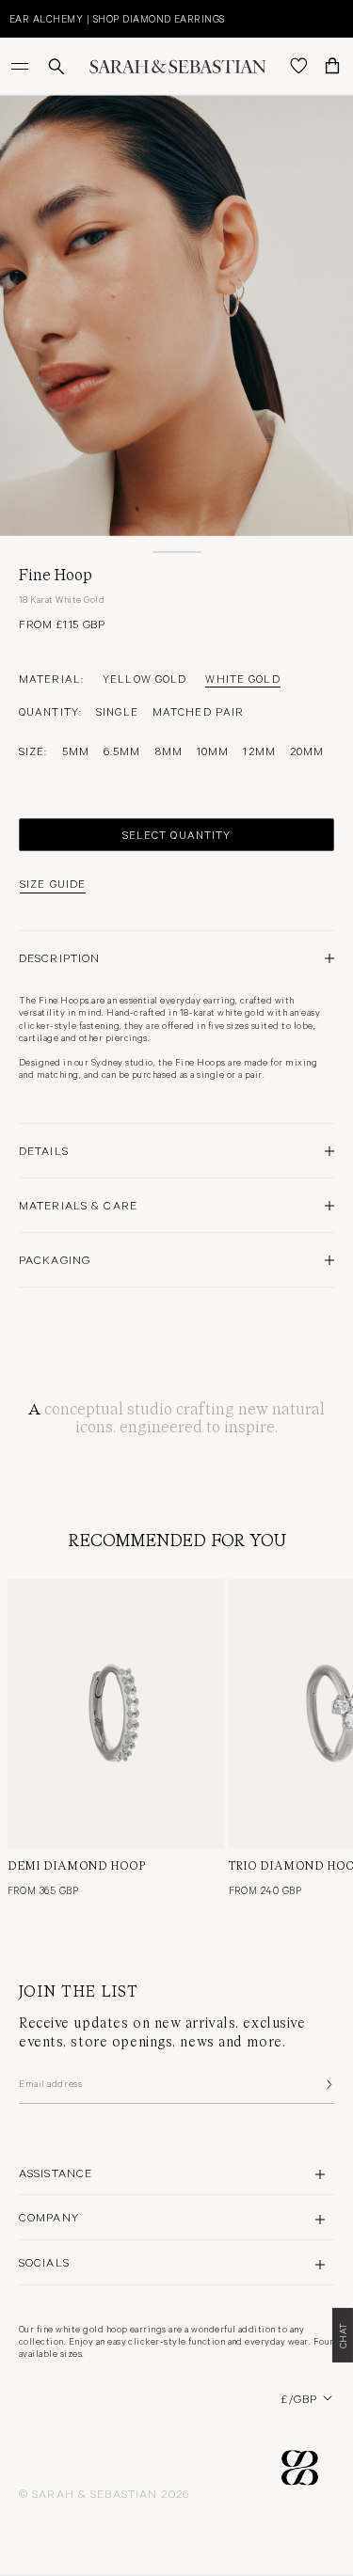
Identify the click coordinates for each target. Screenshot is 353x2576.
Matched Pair (198, 711)
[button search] (56, 66)
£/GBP (299, 2398)
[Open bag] (332, 66)
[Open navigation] (22, 66)
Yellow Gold (144, 678)
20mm (307, 751)
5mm (76, 751)
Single (117, 711)
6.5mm (122, 751)
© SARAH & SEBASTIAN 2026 (104, 2493)
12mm (259, 751)
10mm (213, 751)
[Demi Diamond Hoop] (116, 1714)
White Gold (242, 678)
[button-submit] (328, 2084)
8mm (169, 751)
